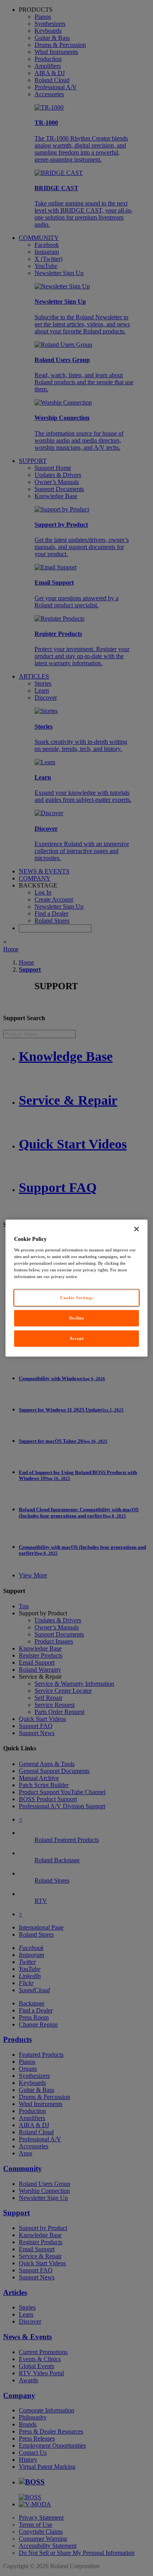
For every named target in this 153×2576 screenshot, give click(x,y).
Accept (76, 1338)
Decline (77, 1318)
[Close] (137, 1229)
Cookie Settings (76, 1298)
